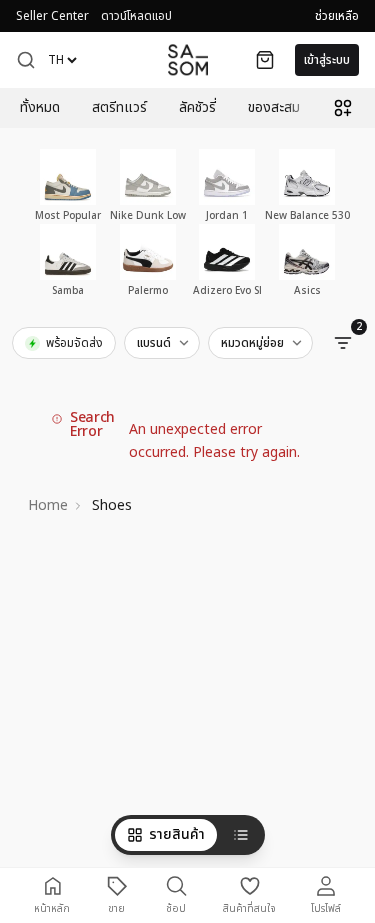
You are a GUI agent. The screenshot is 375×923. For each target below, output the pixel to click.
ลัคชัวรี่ (197, 108)
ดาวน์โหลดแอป (136, 16)
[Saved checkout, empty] (265, 60)
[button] (26, 60)
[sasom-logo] (188, 59)
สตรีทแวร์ (119, 108)
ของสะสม (274, 108)
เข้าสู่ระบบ (327, 60)
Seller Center (52, 16)
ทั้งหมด (40, 108)
